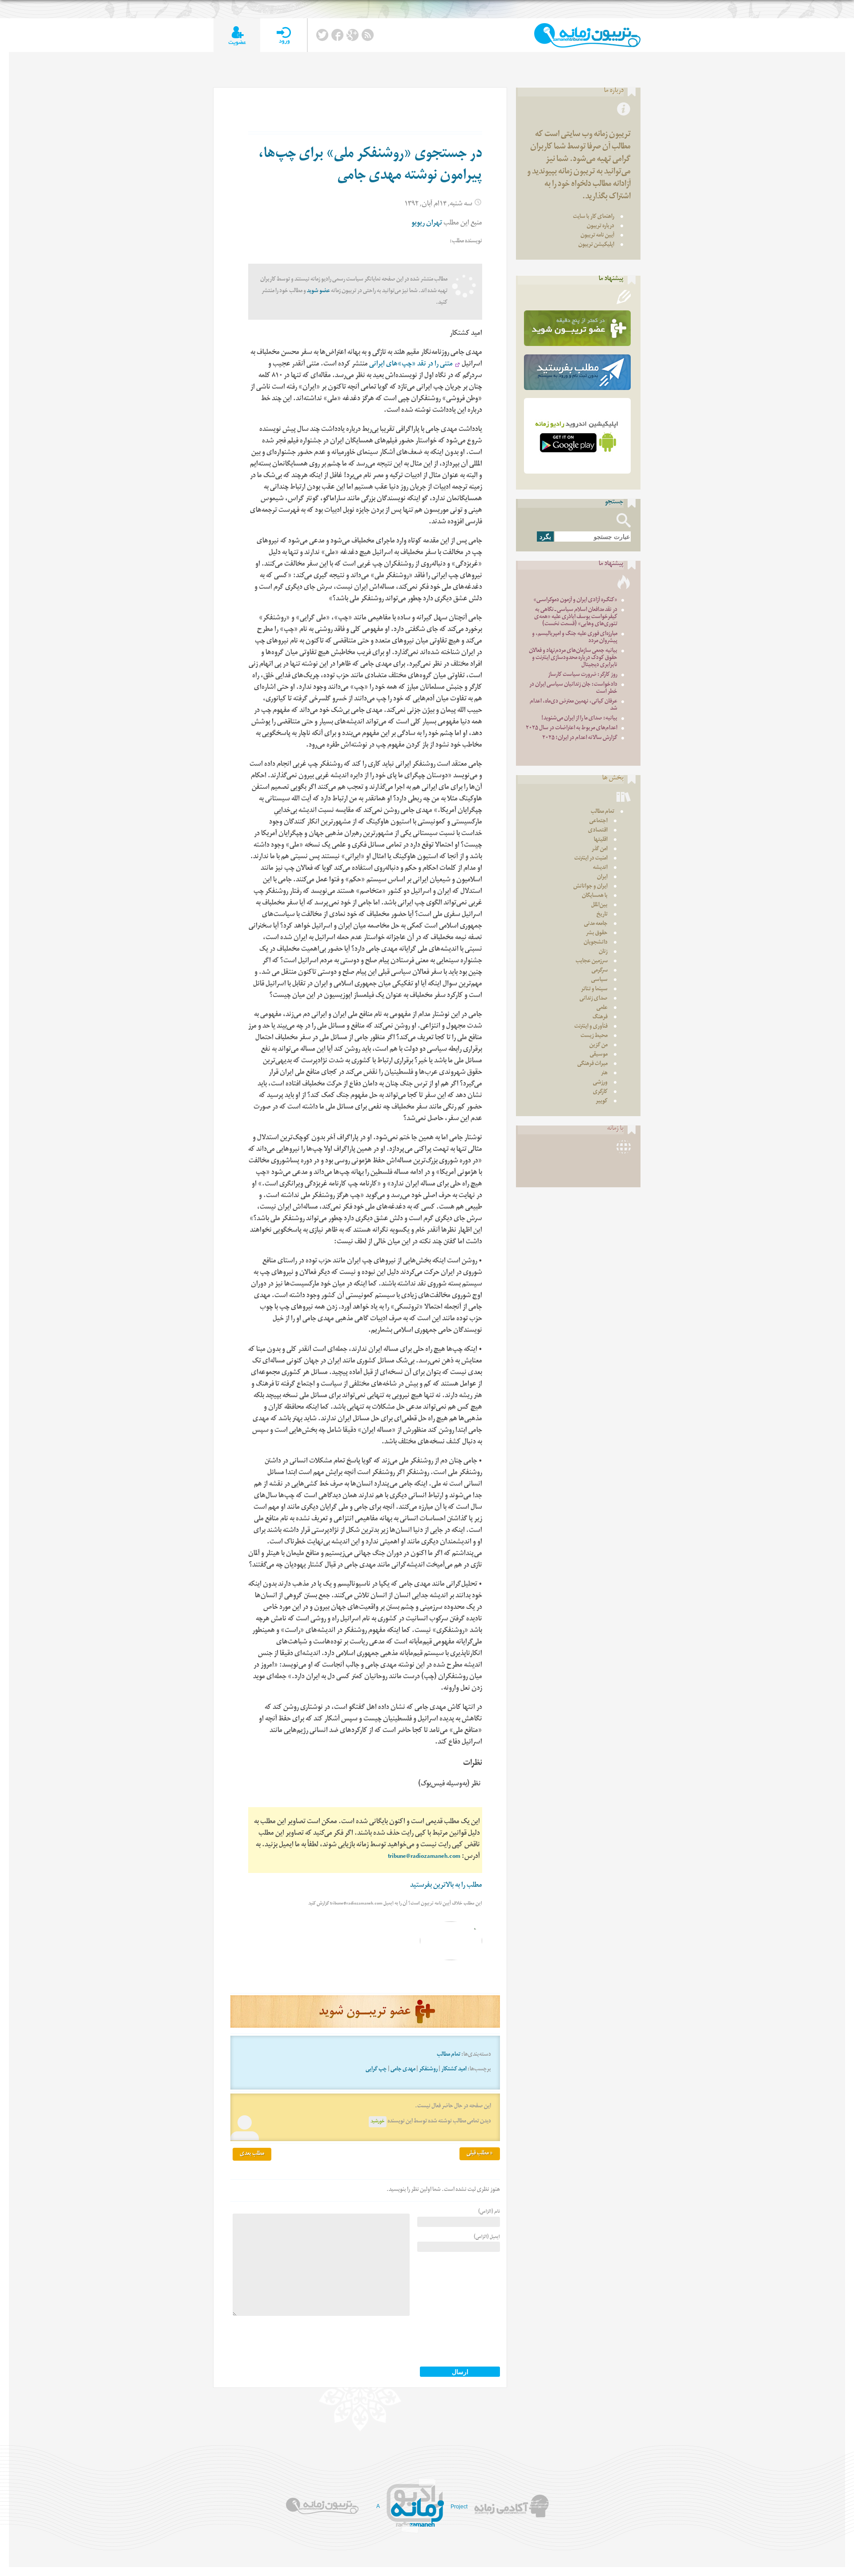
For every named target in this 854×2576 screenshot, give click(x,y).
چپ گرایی (376, 2070)
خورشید (378, 2122)
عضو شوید (318, 291)
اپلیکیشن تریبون (596, 245)
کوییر (602, 1102)
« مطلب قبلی (480, 2154)
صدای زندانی (594, 999)
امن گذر (600, 850)
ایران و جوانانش (590, 887)
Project (459, 2507)
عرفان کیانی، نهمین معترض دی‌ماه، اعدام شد (574, 705)
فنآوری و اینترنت (591, 1027)
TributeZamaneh (587, 35)
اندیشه (600, 868)
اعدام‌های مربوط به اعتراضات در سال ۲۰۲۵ (572, 729)
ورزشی (600, 1083)
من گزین (598, 1046)
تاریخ (602, 915)
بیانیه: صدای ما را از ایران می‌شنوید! (579, 719)
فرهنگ (600, 1018)
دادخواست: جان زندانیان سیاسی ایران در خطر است (573, 689)
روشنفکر (428, 2070)
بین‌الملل (599, 906)
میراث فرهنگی (592, 1064)
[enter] (284, 35)
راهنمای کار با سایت (594, 217)
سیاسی (599, 980)
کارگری (600, 1092)
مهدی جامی (403, 2070)
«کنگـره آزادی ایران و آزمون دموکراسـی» (575, 601)
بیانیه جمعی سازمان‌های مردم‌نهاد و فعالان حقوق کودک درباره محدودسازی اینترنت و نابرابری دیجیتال (573, 658)
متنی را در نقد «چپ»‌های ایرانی (410, 365)
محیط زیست (594, 1036)
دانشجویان (596, 943)
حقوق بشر (597, 934)
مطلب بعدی (252, 2154)
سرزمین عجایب (592, 962)
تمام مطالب (449, 2055)
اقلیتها (601, 840)
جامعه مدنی (596, 924)
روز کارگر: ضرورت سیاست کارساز (583, 675)
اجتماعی (598, 822)
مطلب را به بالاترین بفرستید (446, 1886)
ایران (602, 878)
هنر (604, 1074)
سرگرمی (600, 971)
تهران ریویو (427, 224)
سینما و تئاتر (594, 990)
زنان (603, 952)
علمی (602, 1008)
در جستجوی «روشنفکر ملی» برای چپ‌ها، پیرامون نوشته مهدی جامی (370, 166)
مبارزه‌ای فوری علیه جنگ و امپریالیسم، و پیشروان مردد (575, 638)
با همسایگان (595, 896)
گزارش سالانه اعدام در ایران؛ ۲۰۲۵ (580, 738)
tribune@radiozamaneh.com (424, 1857)
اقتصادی (598, 831)
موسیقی (599, 1055)
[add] (237, 35)
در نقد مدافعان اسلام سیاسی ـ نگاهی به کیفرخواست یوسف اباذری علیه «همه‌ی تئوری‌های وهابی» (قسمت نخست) (576, 617)
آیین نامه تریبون (597, 236)
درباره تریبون (600, 227)
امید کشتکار (454, 2070)
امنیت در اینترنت (591, 859)
